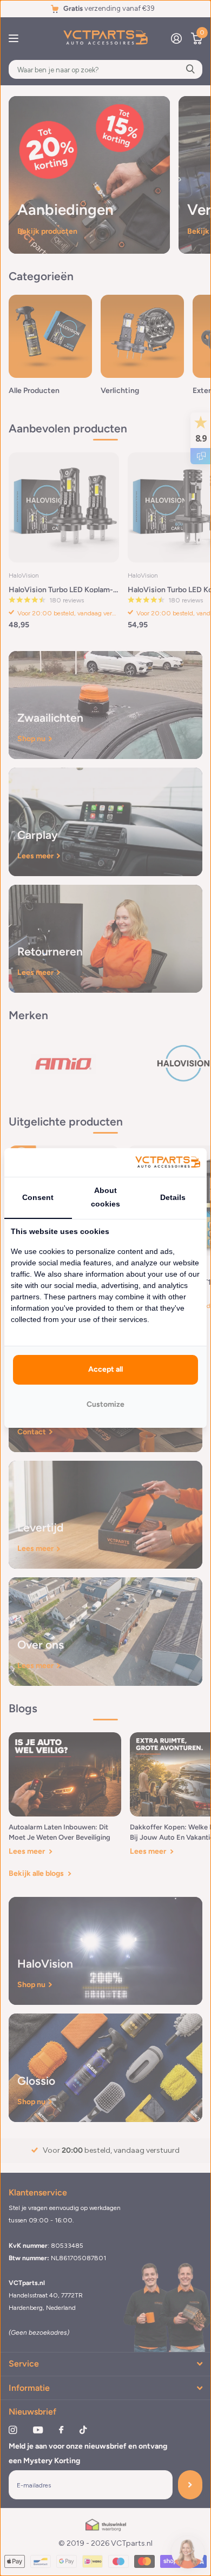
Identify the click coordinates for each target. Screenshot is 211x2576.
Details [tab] (173, 1197)
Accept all (105, 1369)
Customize (105, 1404)
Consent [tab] (38, 1197)
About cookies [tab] (105, 1197)
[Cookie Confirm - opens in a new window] (168, 1162)
